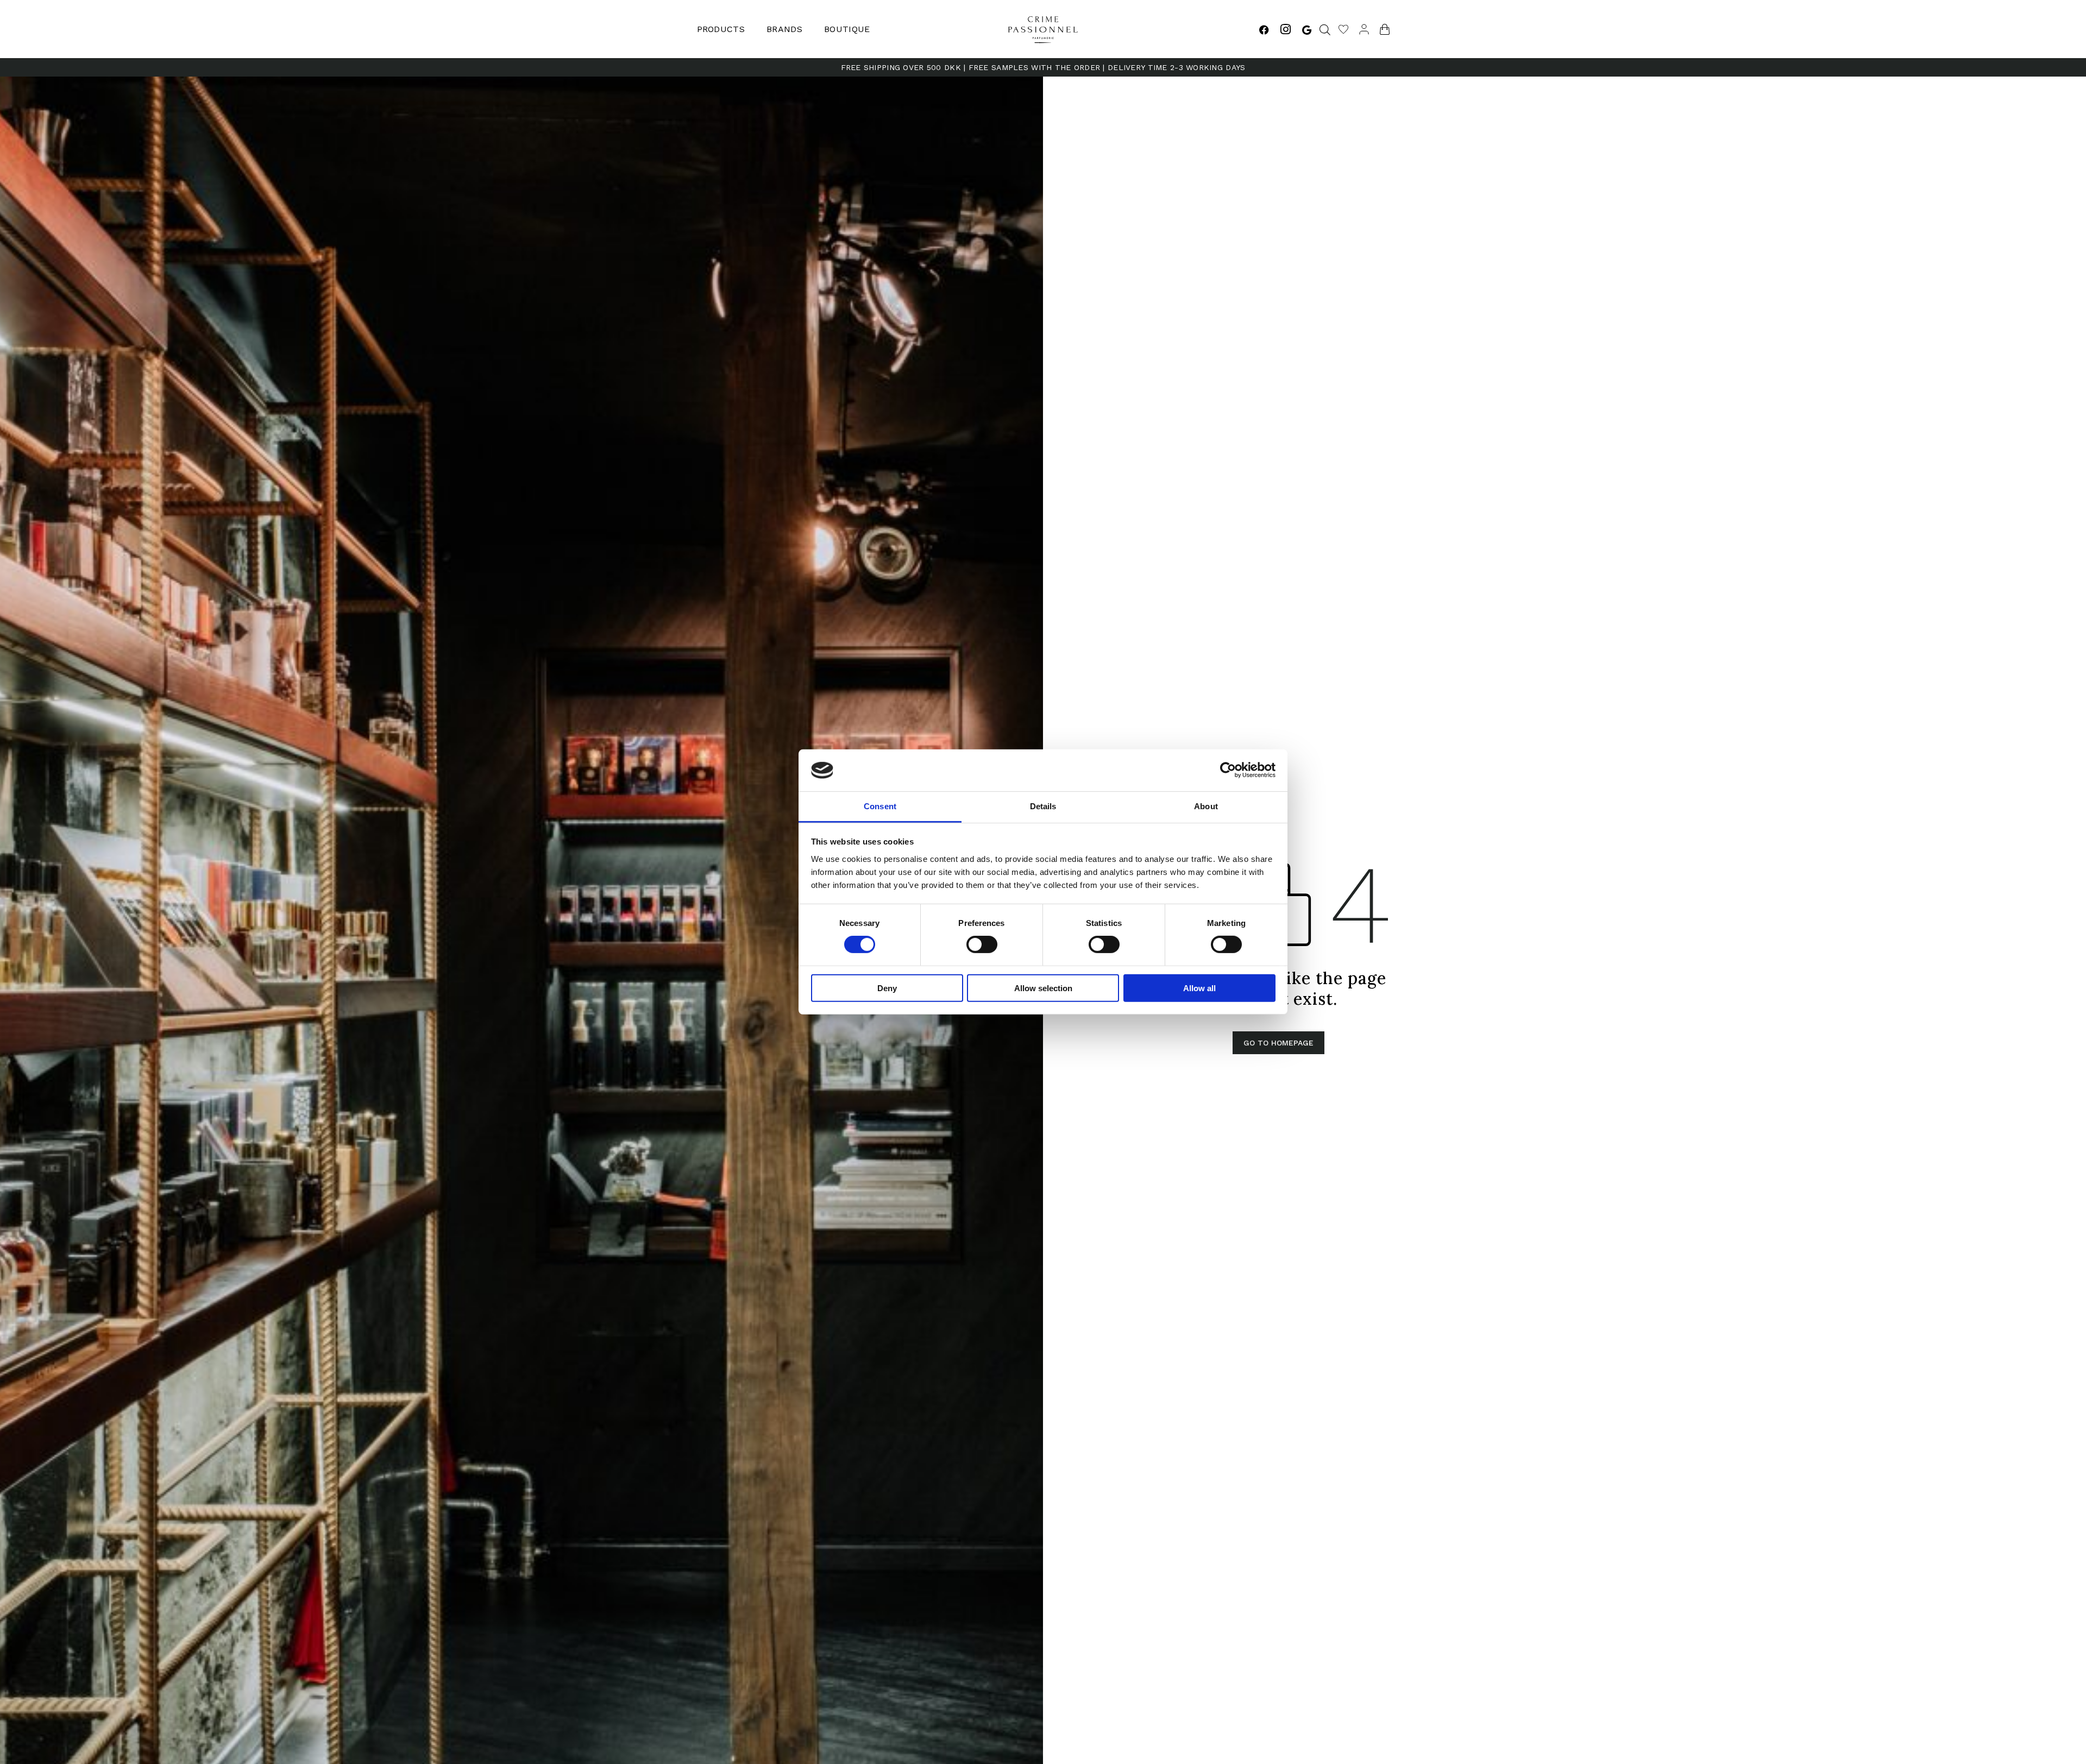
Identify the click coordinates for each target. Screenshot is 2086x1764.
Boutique (847, 29)
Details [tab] (1043, 806)
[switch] (982, 944)
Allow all (1199, 988)
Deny (887, 988)
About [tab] (1206, 806)
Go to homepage (1278, 1043)
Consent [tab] (880, 806)
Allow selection (1043, 988)
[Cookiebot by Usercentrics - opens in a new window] (1228, 770)
